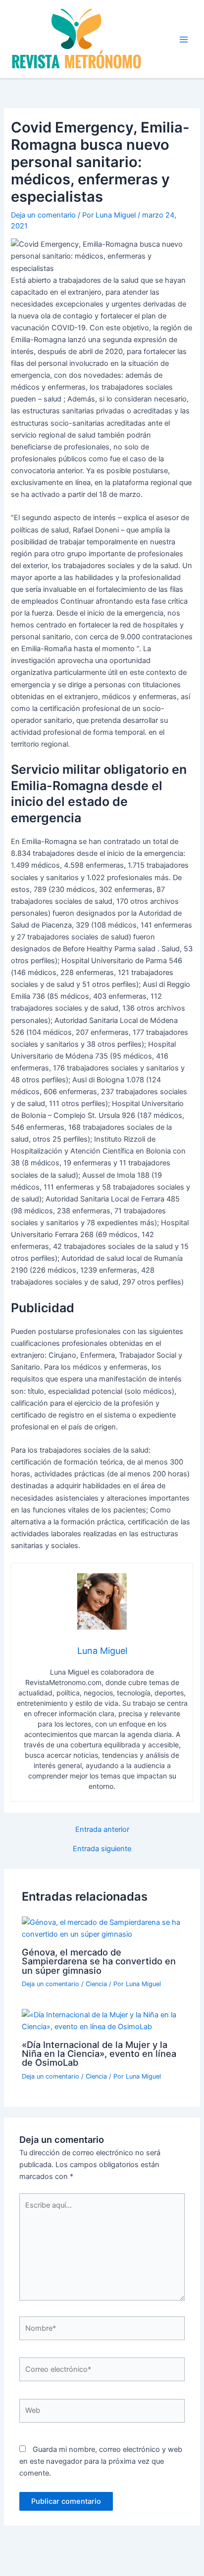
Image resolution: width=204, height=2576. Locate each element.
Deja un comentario (43, 215)
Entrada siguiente (102, 1849)
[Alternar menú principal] (184, 40)
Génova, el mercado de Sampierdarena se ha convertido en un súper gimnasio (99, 1961)
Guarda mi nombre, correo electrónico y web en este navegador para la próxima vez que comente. (101, 2461)
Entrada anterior (102, 1830)
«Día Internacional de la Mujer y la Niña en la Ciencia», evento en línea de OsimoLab (99, 2053)
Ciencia (96, 1984)
